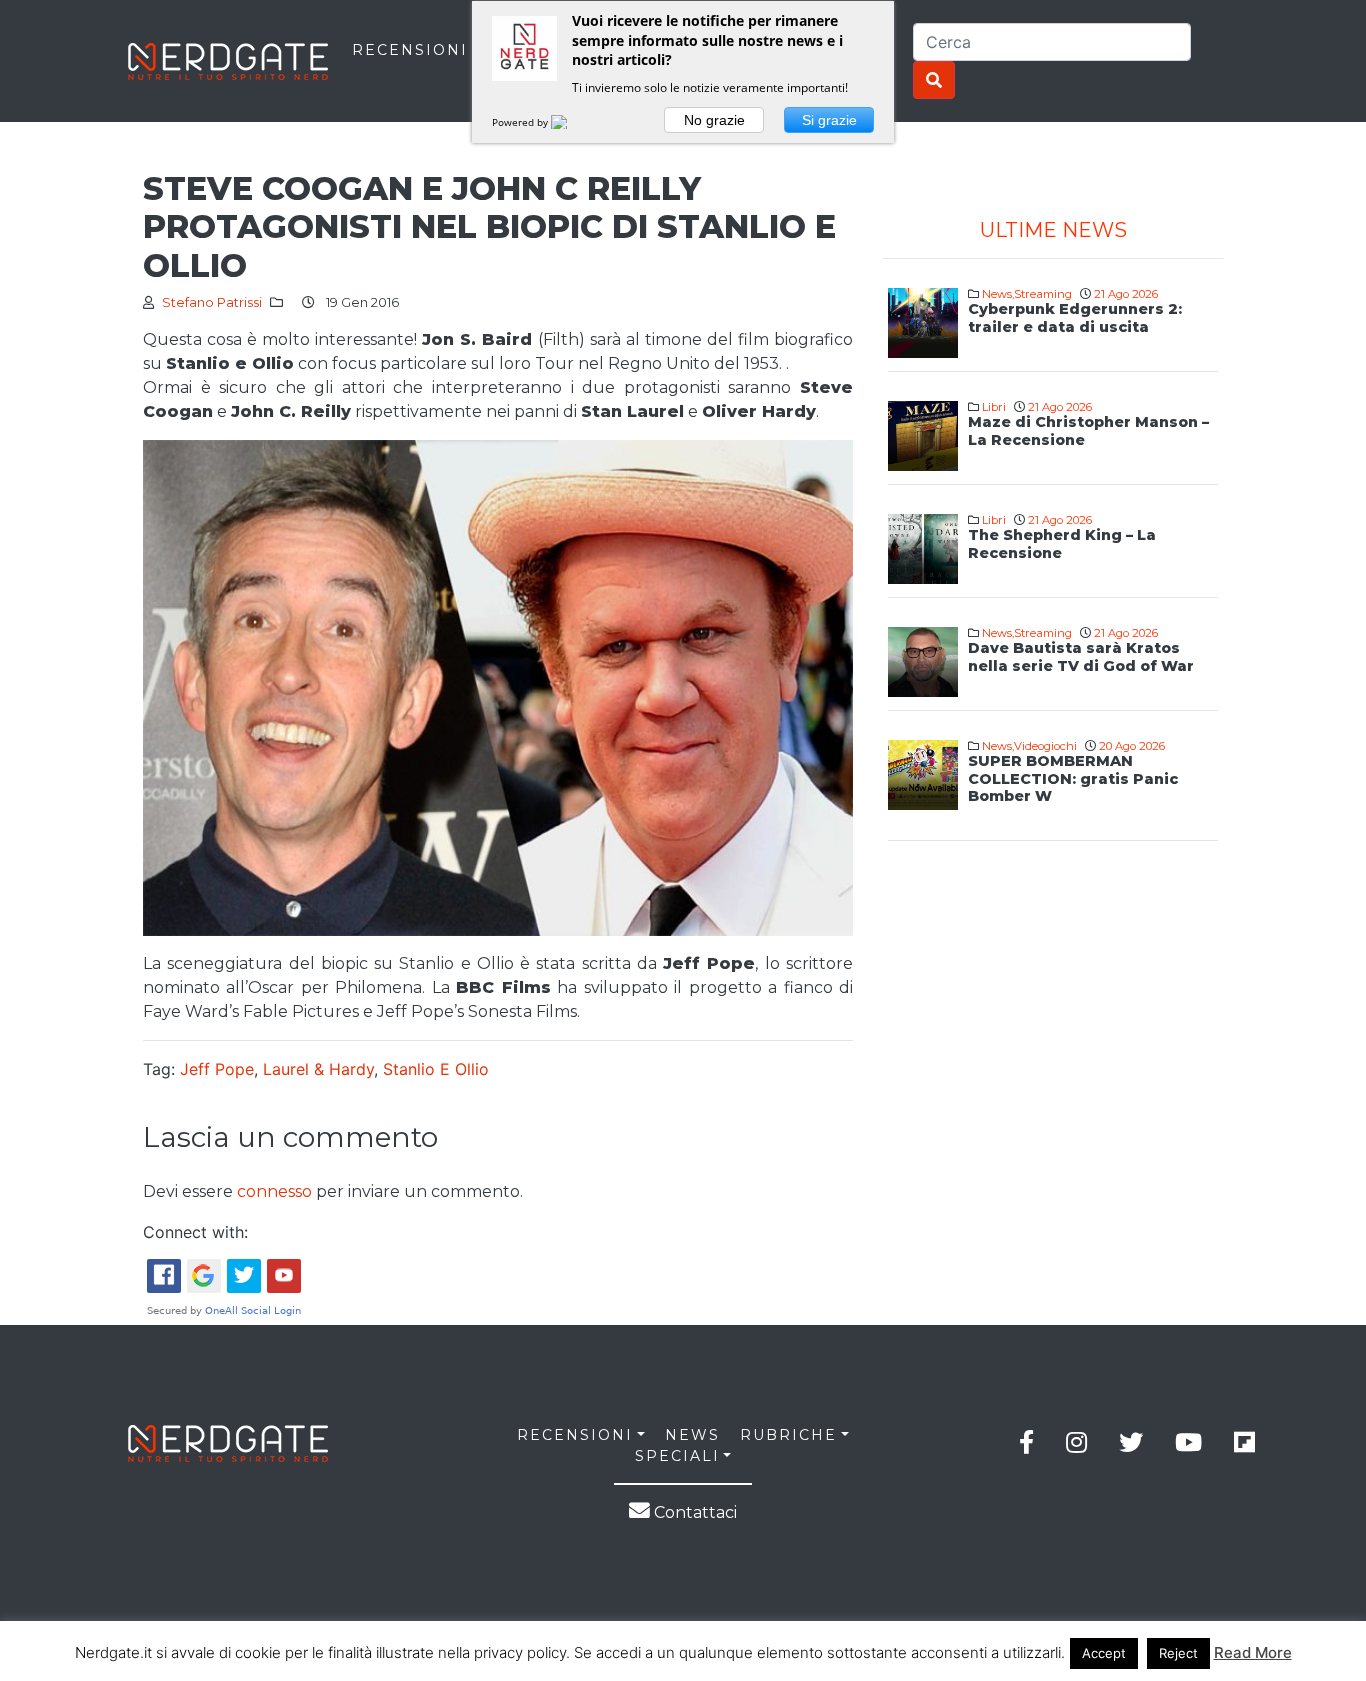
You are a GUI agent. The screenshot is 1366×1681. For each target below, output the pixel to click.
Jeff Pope (217, 1069)
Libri (994, 407)
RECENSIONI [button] (575, 1435)
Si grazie (829, 120)
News (997, 294)
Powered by (521, 122)
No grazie (714, 120)
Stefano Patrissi (212, 302)
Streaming (1043, 294)
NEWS (692, 1435)
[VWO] (571, 122)
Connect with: (195, 1232)
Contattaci (693, 1512)
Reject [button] (1178, 1653)
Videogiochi (1045, 746)
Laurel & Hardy (318, 1069)
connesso (274, 1191)
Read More (1253, 1652)
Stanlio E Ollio (436, 1069)
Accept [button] (1104, 1653)
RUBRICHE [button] (788, 1435)
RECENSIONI (410, 50)
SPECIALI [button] (677, 1456)
